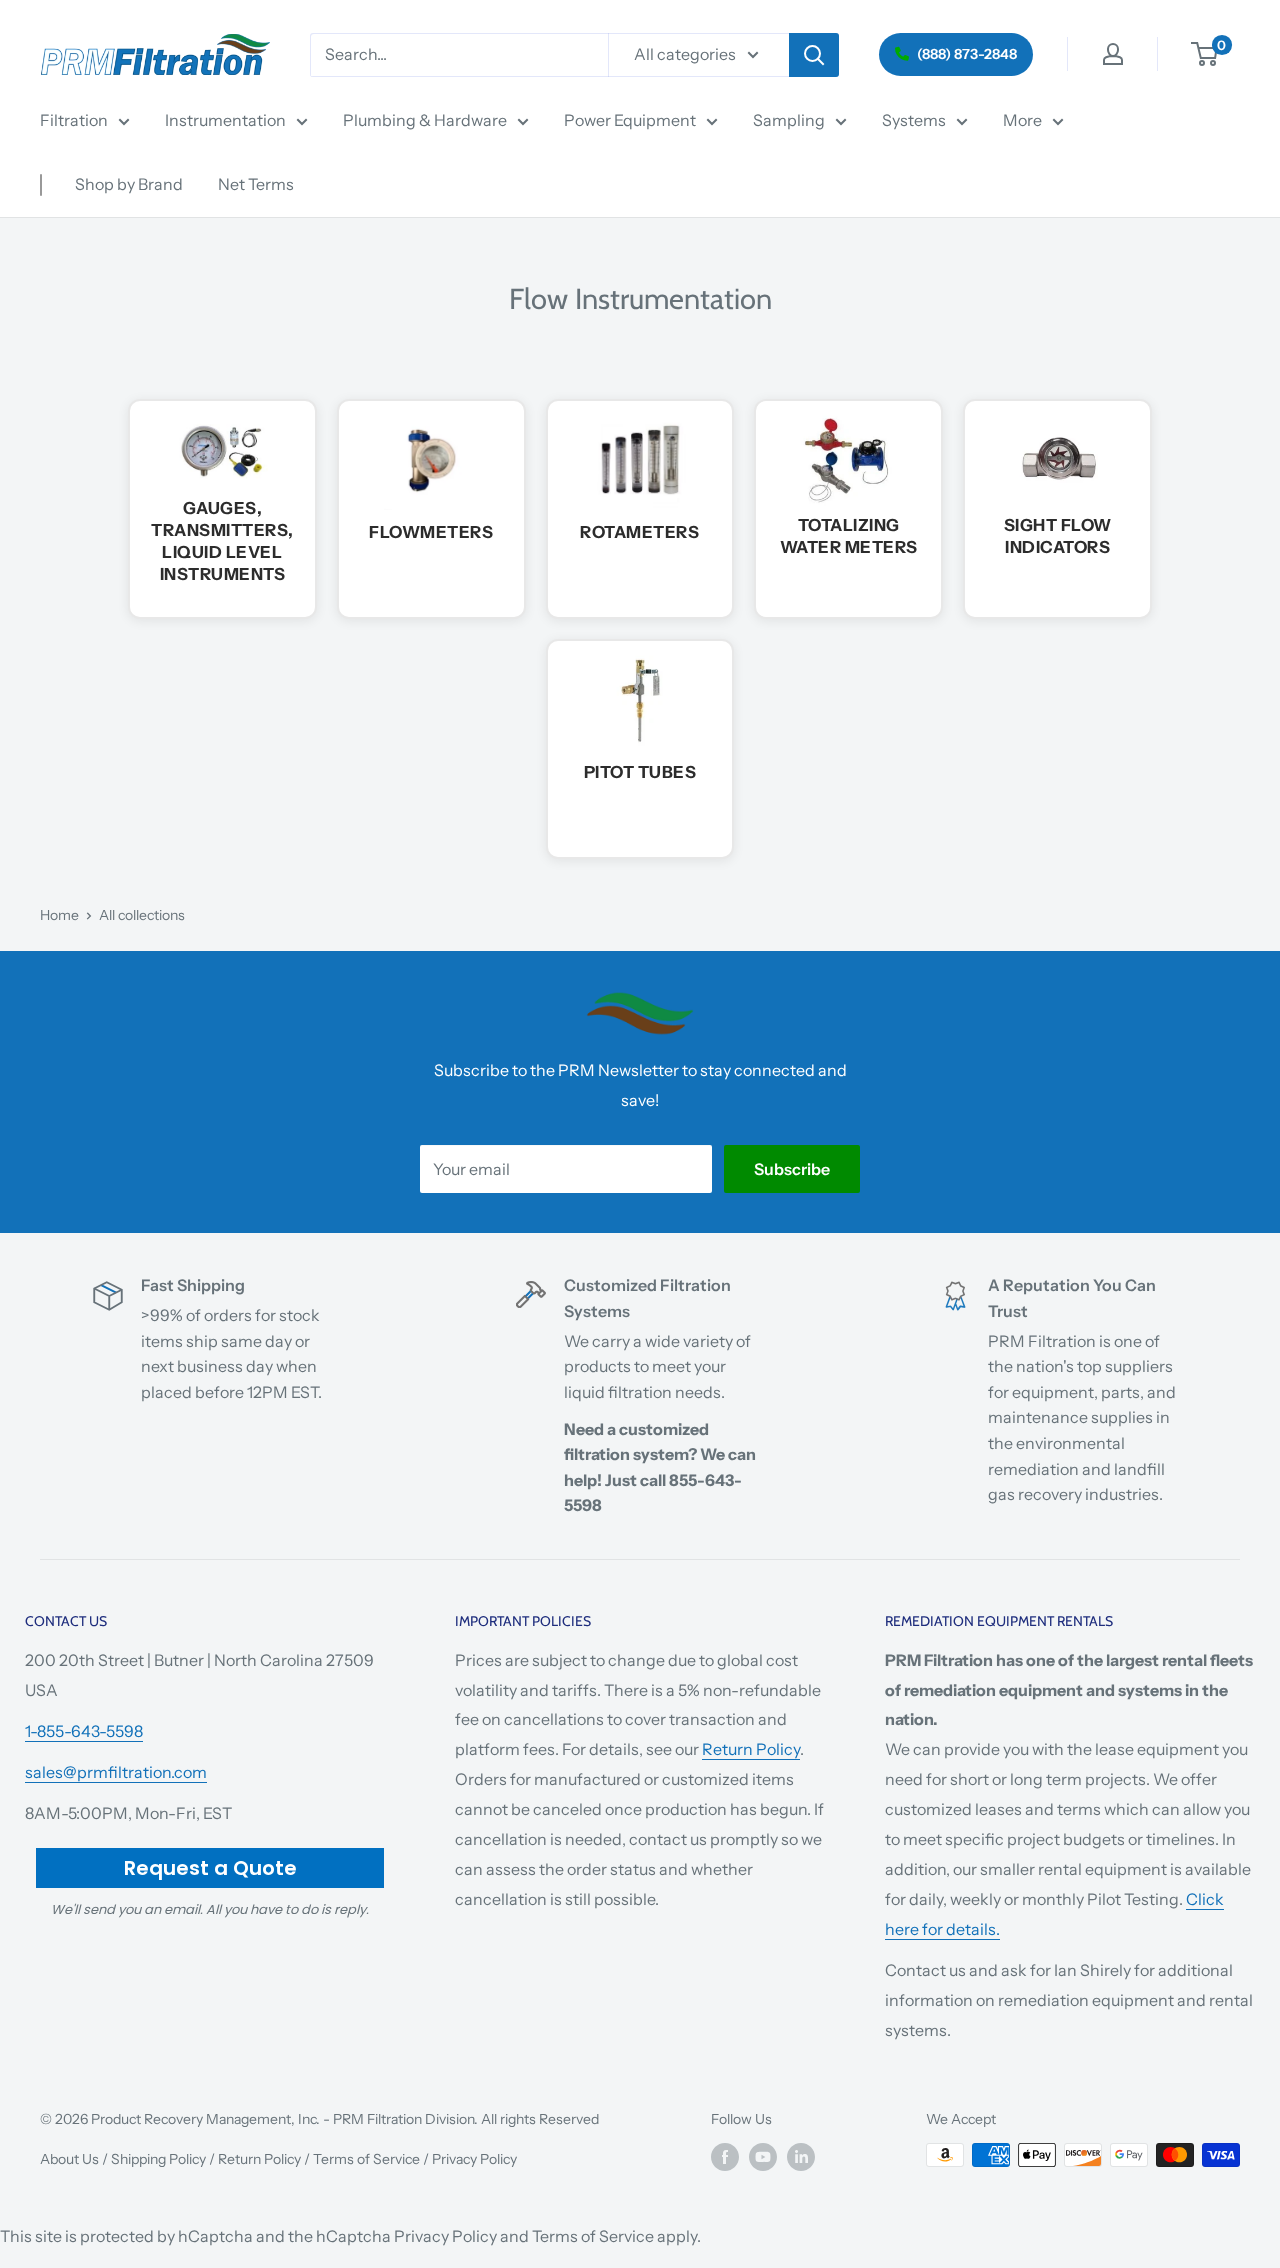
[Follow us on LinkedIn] (801, 2157)
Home (59, 915)
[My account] (1113, 54)
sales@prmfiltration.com (116, 1772)
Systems (914, 120)
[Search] (814, 55)
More (1022, 120)
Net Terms (256, 184)
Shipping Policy (158, 2159)
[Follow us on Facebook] (725, 2157)
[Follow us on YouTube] (763, 2157)
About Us (69, 2159)
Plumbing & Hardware (425, 120)
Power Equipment (630, 120)
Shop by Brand (129, 184)
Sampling (789, 120)
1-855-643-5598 (84, 1731)
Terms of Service (366, 2159)
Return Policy (751, 1749)
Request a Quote (210, 1868)
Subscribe (792, 1169)
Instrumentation (225, 120)
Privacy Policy (474, 2159)
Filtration (74, 120)
